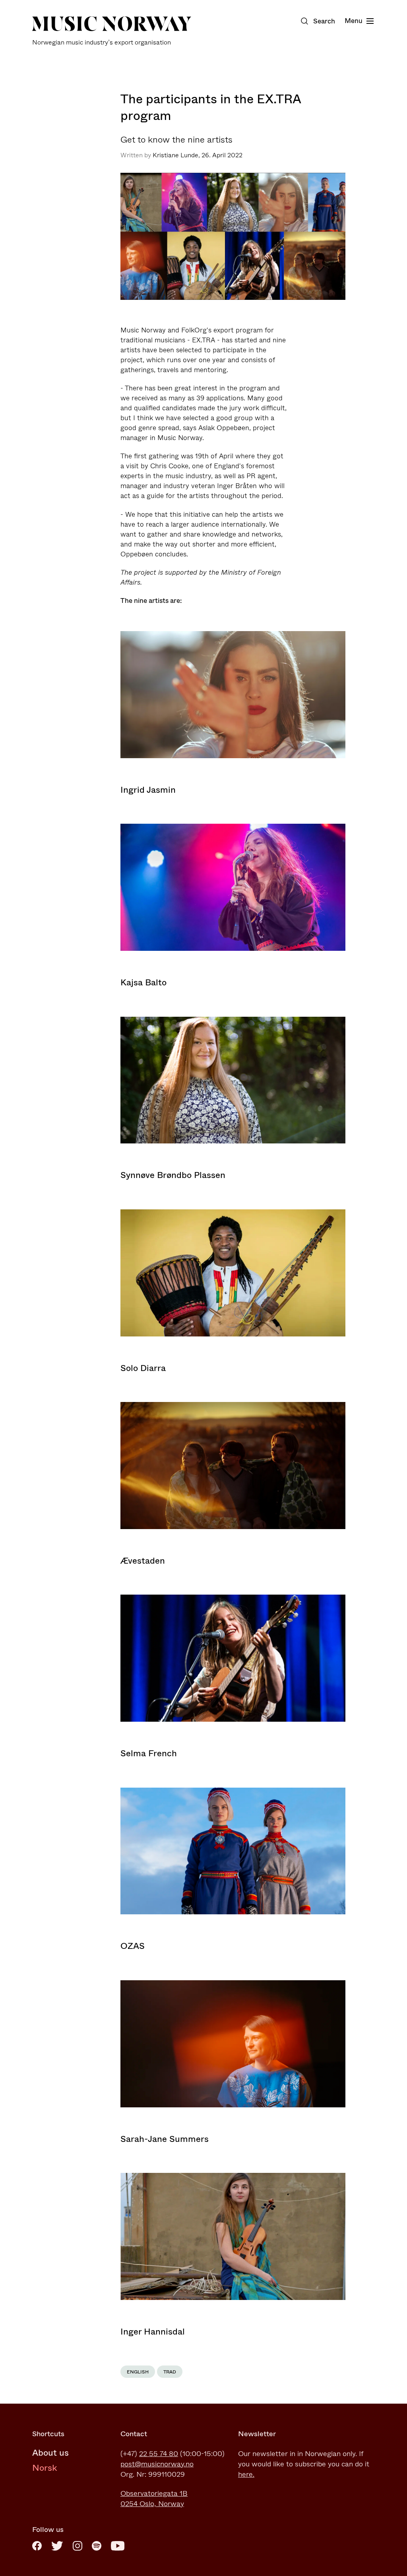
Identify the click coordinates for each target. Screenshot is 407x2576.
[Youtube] (118, 2546)
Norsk (45, 2468)
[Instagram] (78, 2546)
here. (246, 2474)
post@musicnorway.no (157, 2464)
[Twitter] (57, 2546)
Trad (170, 2372)
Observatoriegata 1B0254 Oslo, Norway (154, 2499)
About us (50, 2453)
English (138, 2372)
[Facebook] (37, 2546)
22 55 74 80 (159, 2454)
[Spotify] (97, 2546)
